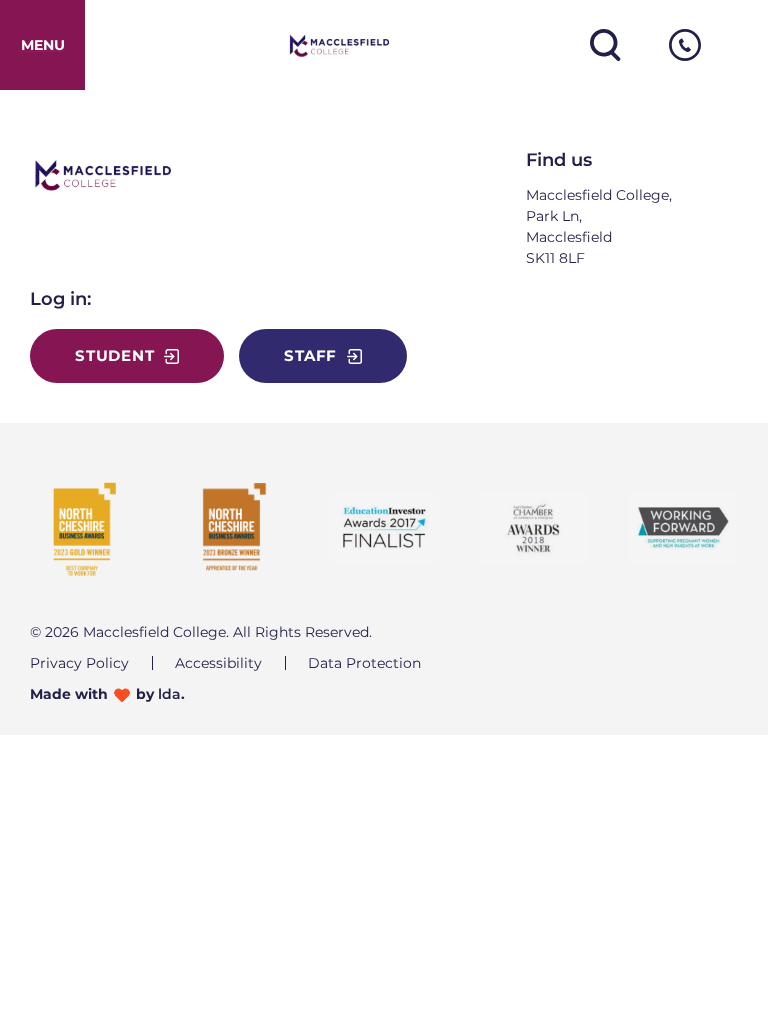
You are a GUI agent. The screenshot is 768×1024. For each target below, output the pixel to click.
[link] (42, 45)
